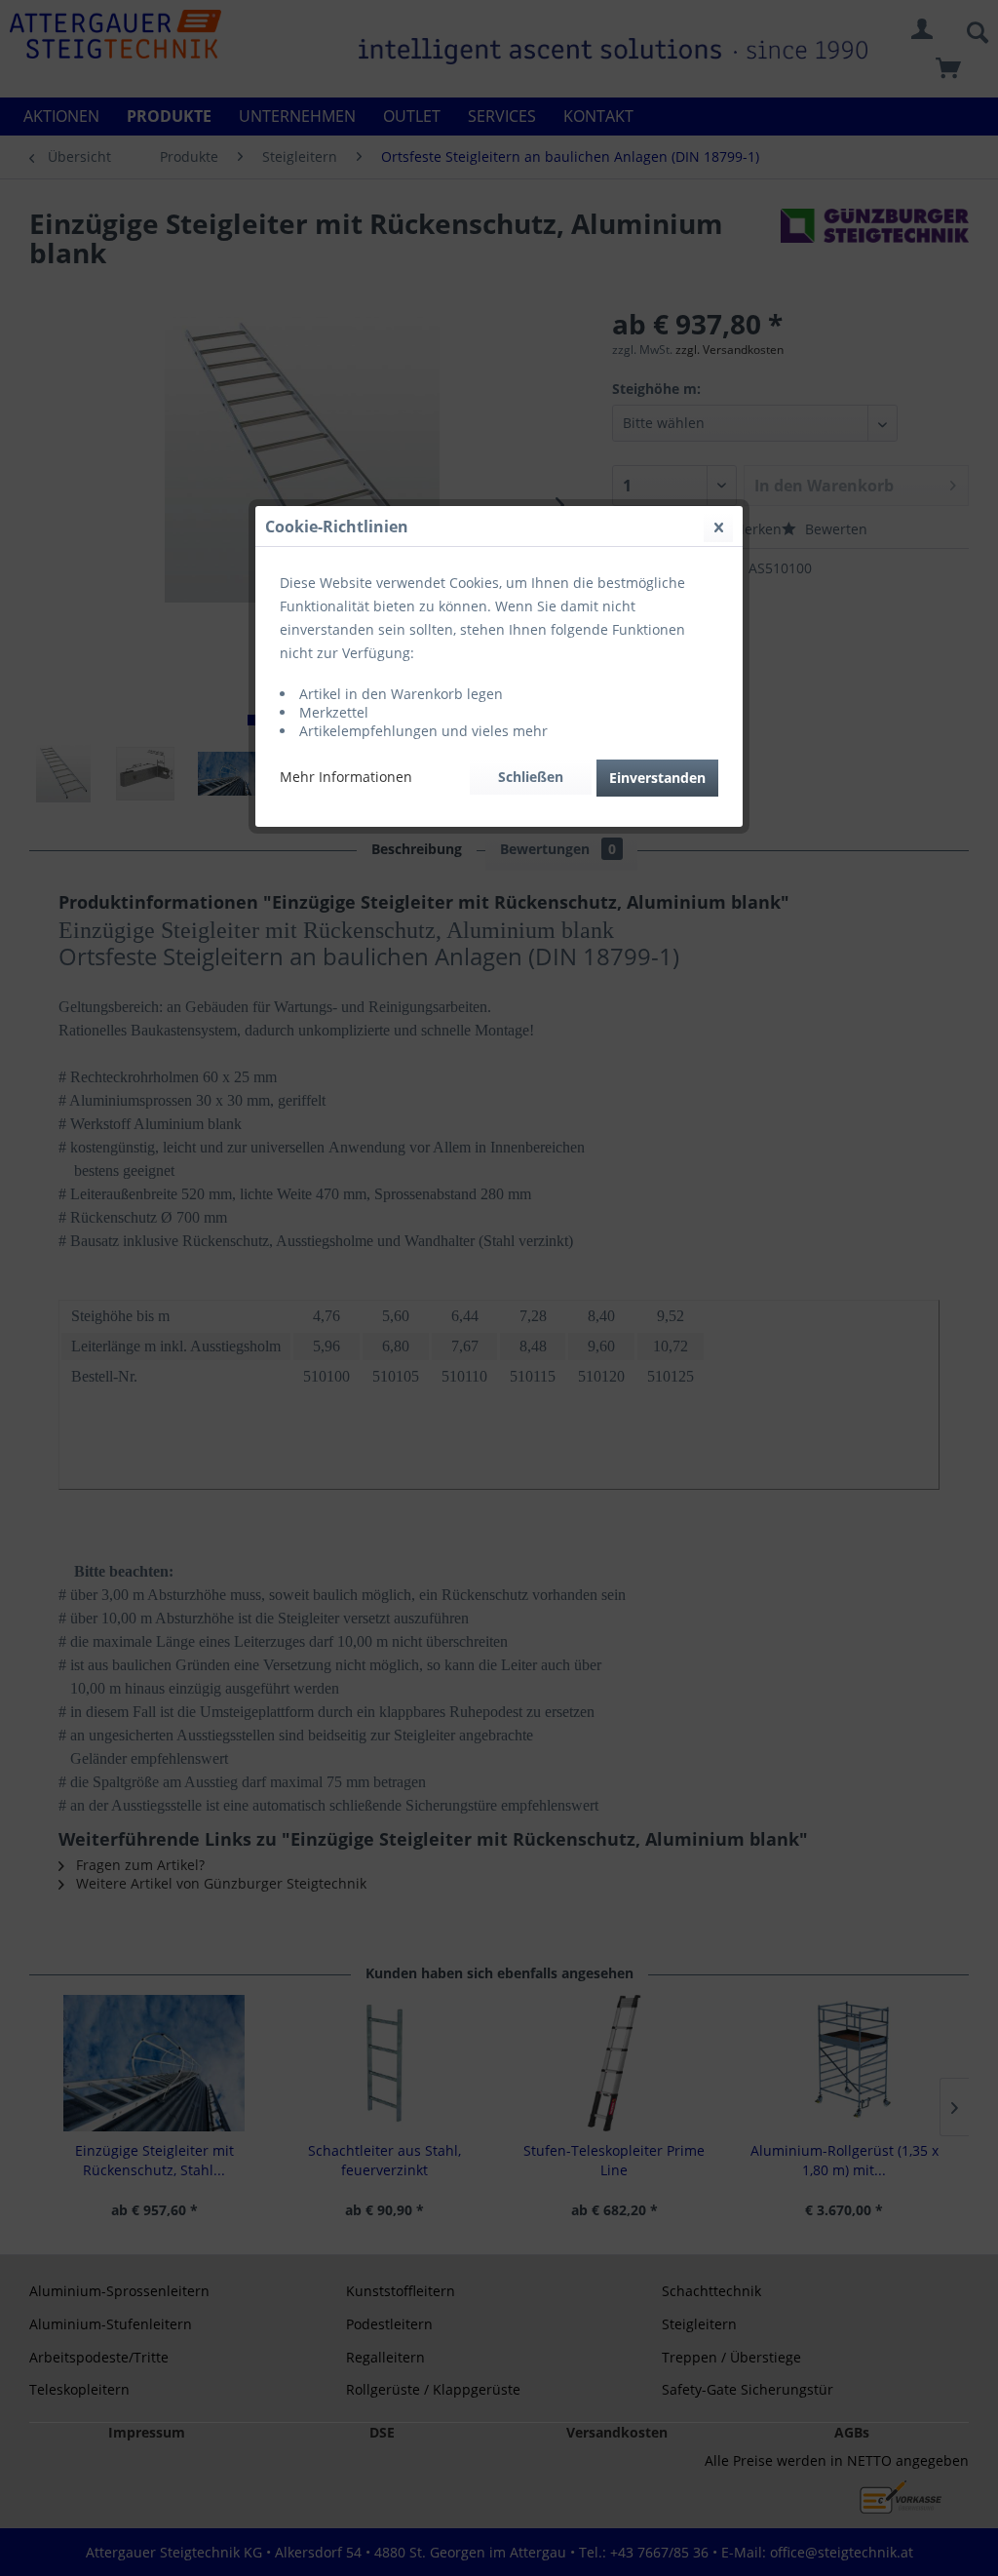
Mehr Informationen (346, 777)
